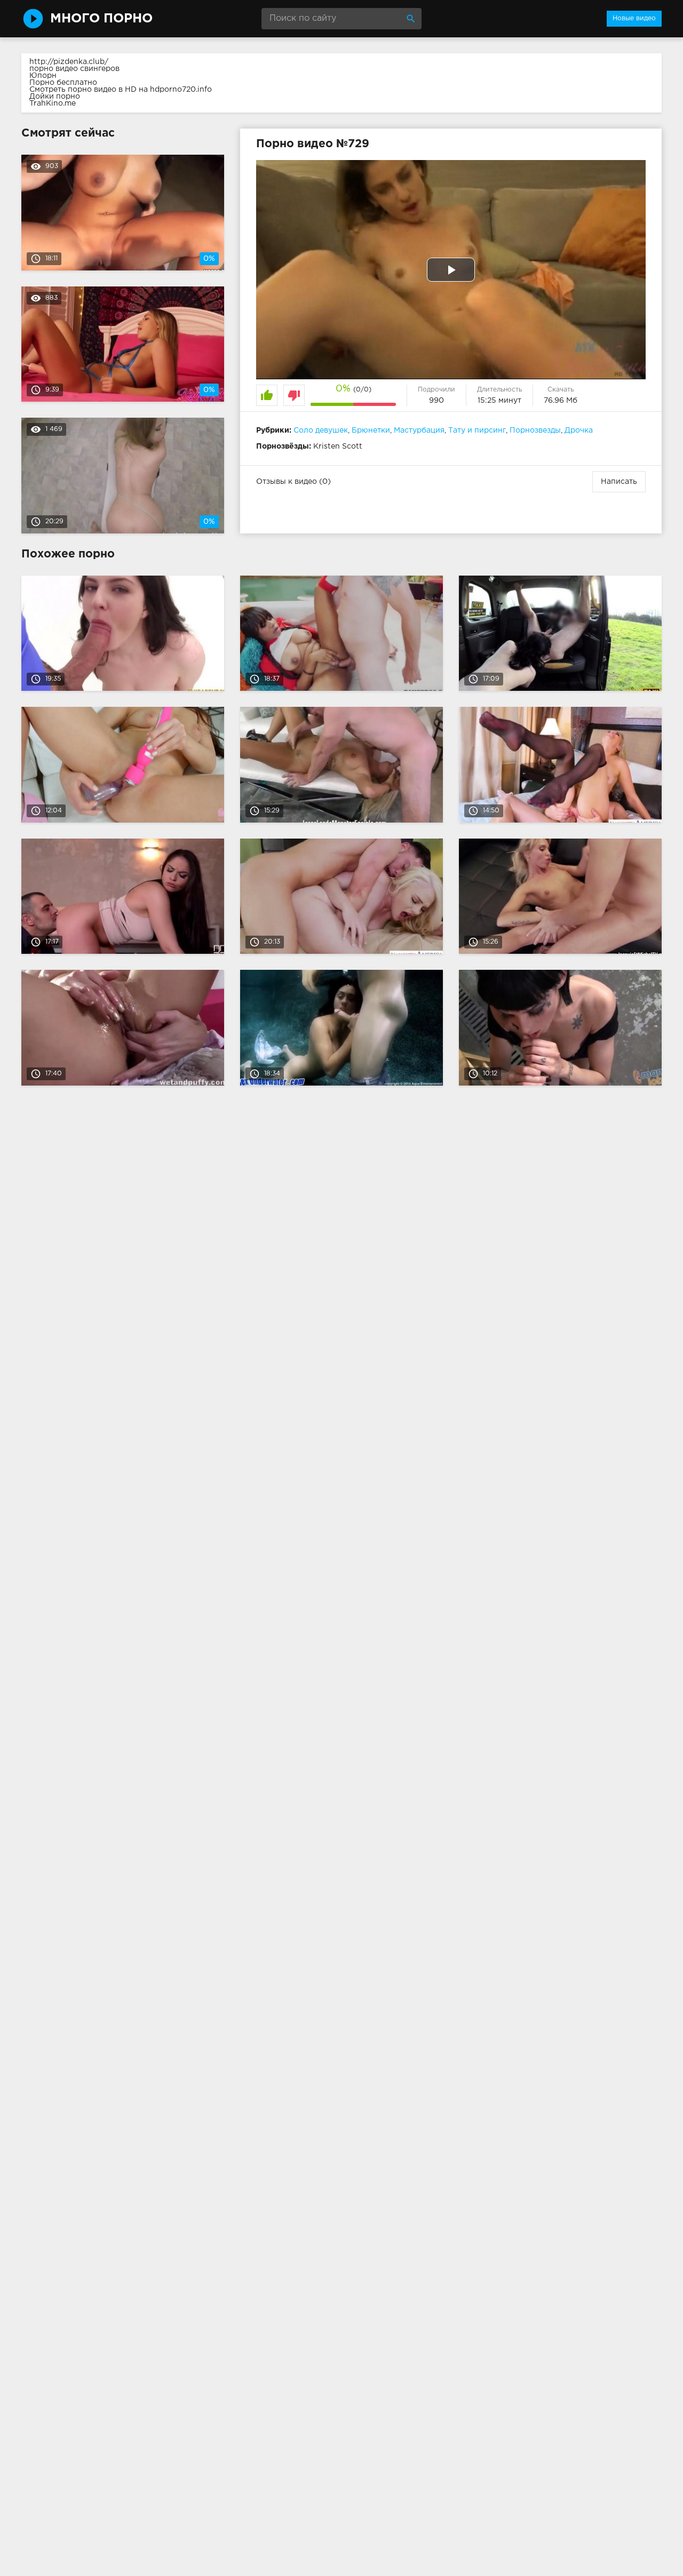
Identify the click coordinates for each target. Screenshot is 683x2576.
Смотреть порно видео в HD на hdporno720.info (121, 90)
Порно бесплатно (63, 83)
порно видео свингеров (74, 69)
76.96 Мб (561, 401)
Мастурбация (419, 430)
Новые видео (634, 18)
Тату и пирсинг (477, 430)
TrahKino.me (53, 103)
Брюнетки (371, 430)
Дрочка (579, 430)
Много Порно (101, 19)
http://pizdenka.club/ (69, 62)
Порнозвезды (535, 430)
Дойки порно (55, 97)
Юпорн (43, 76)
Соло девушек (321, 430)
